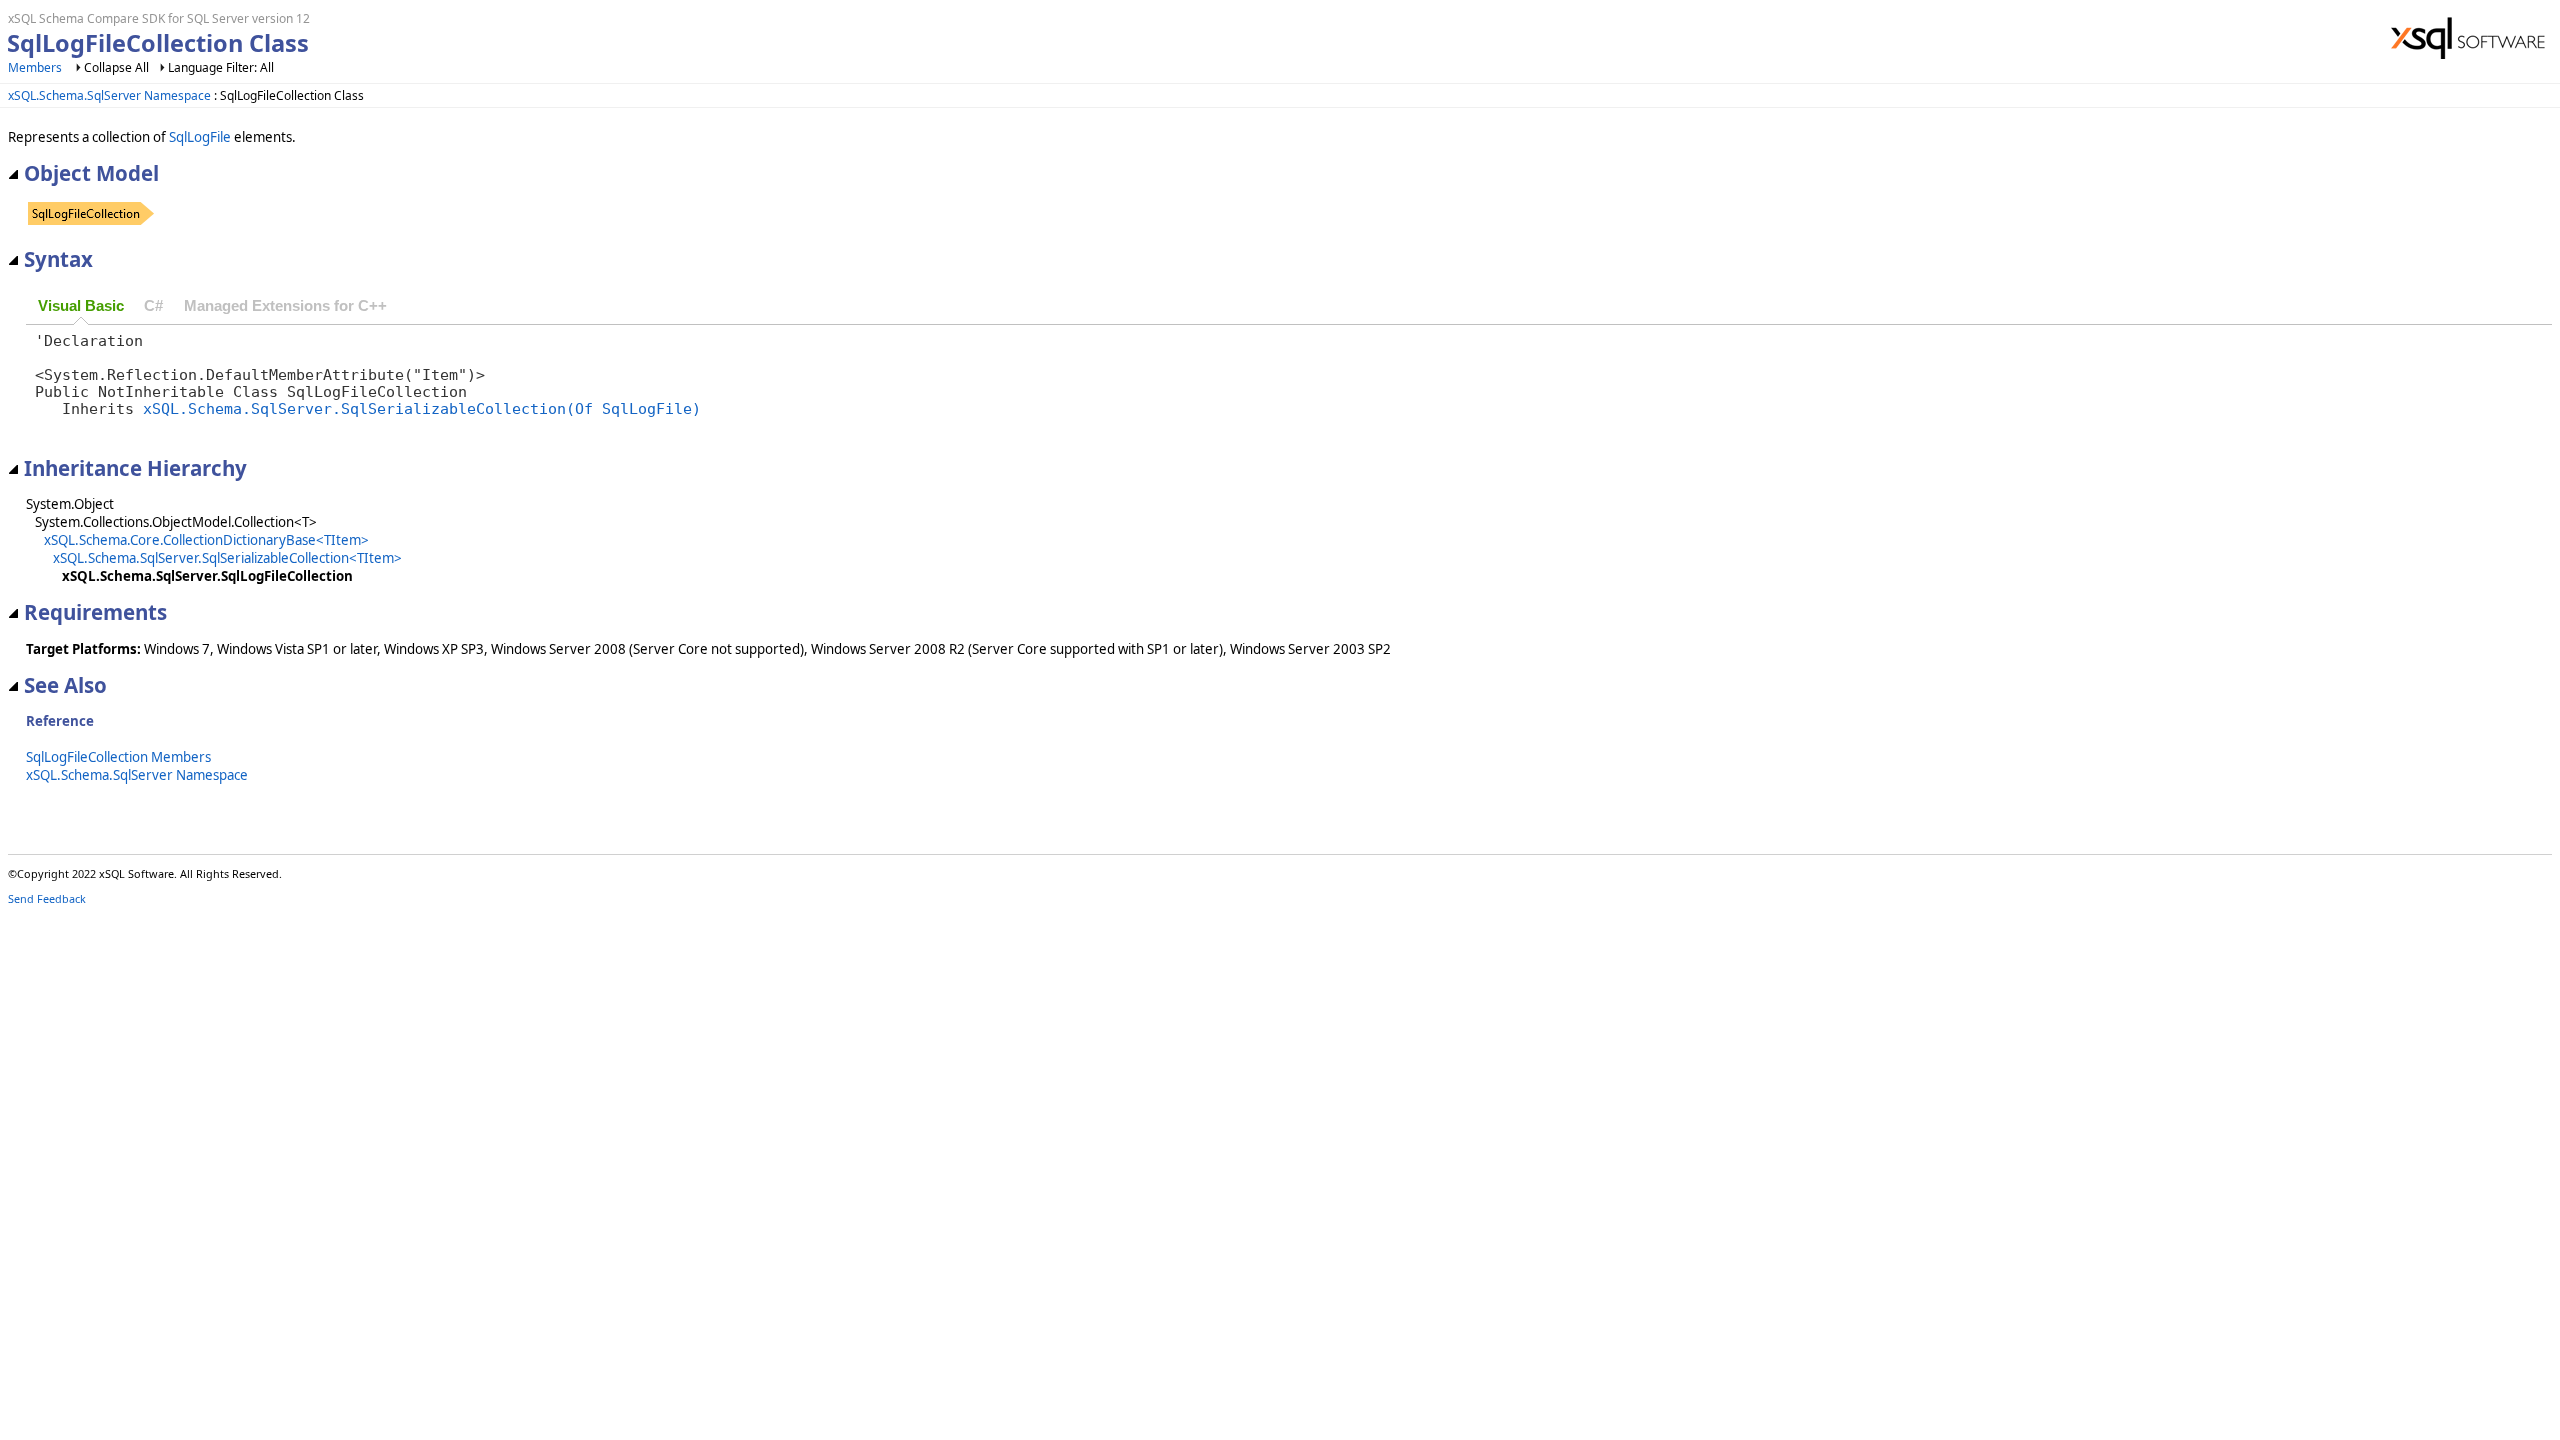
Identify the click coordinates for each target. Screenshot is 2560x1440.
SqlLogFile (200, 137)
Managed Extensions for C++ (285, 306)
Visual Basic (81, 306)
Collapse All (116, 67)
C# (153, 306)
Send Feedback (47, 898)
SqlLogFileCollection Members (118, 757)
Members (35, 67)
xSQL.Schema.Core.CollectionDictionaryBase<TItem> (206, 540)
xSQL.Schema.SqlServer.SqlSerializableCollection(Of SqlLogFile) (422, 408)
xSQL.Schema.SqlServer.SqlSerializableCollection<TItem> (227, 558)
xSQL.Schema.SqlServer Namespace (109, 95)
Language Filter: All (221, 67)
